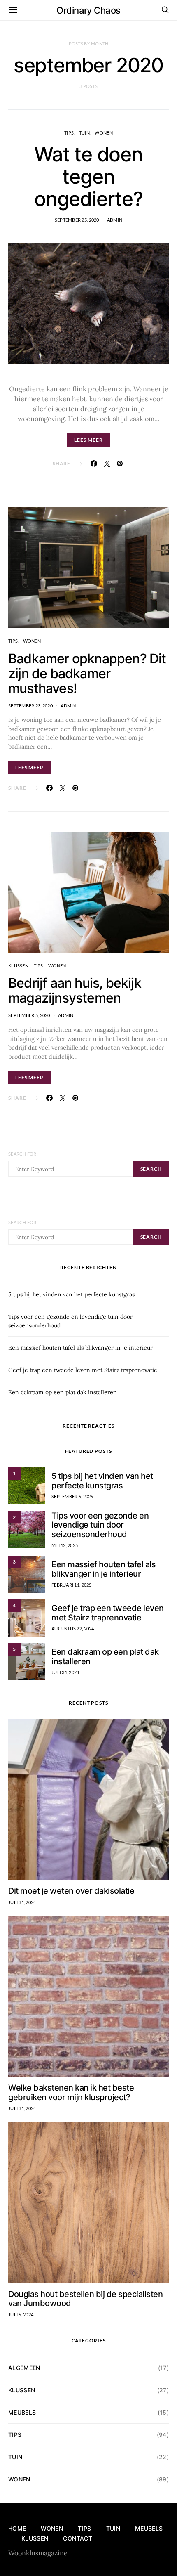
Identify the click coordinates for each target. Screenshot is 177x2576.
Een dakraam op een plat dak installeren (63, 1392)
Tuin (84, 133)
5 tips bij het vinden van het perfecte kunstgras (71, 1294)
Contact (77, 2538)
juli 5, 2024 (21, 2315)
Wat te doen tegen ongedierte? (88, 176)
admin (115, 220)
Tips (69, 133)
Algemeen (24, 2368)
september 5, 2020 (29, 1015)
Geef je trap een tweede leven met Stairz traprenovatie (83, 1370)
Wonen (104, 133)
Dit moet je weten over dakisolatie (71, 1891)
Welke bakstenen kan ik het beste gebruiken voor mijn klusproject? (71, 2092)
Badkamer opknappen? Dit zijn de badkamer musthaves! (87, 673)
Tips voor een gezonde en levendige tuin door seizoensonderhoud (100, 1525)
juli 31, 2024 (65, 1672)
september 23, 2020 (30, 706)
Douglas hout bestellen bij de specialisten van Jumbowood (85, 2299)
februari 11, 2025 (72, 1585)
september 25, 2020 (77, 220)
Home (17, 2528)
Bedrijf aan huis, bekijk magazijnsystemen (75, 990)
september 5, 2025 (72, 1496)
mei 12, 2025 (65, 1545)
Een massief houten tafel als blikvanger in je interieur (80, 1348)
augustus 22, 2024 (73, 1629)
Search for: (23, 1154)
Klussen (18, 966)
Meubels (22, 2412)
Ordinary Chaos (88, 10)
